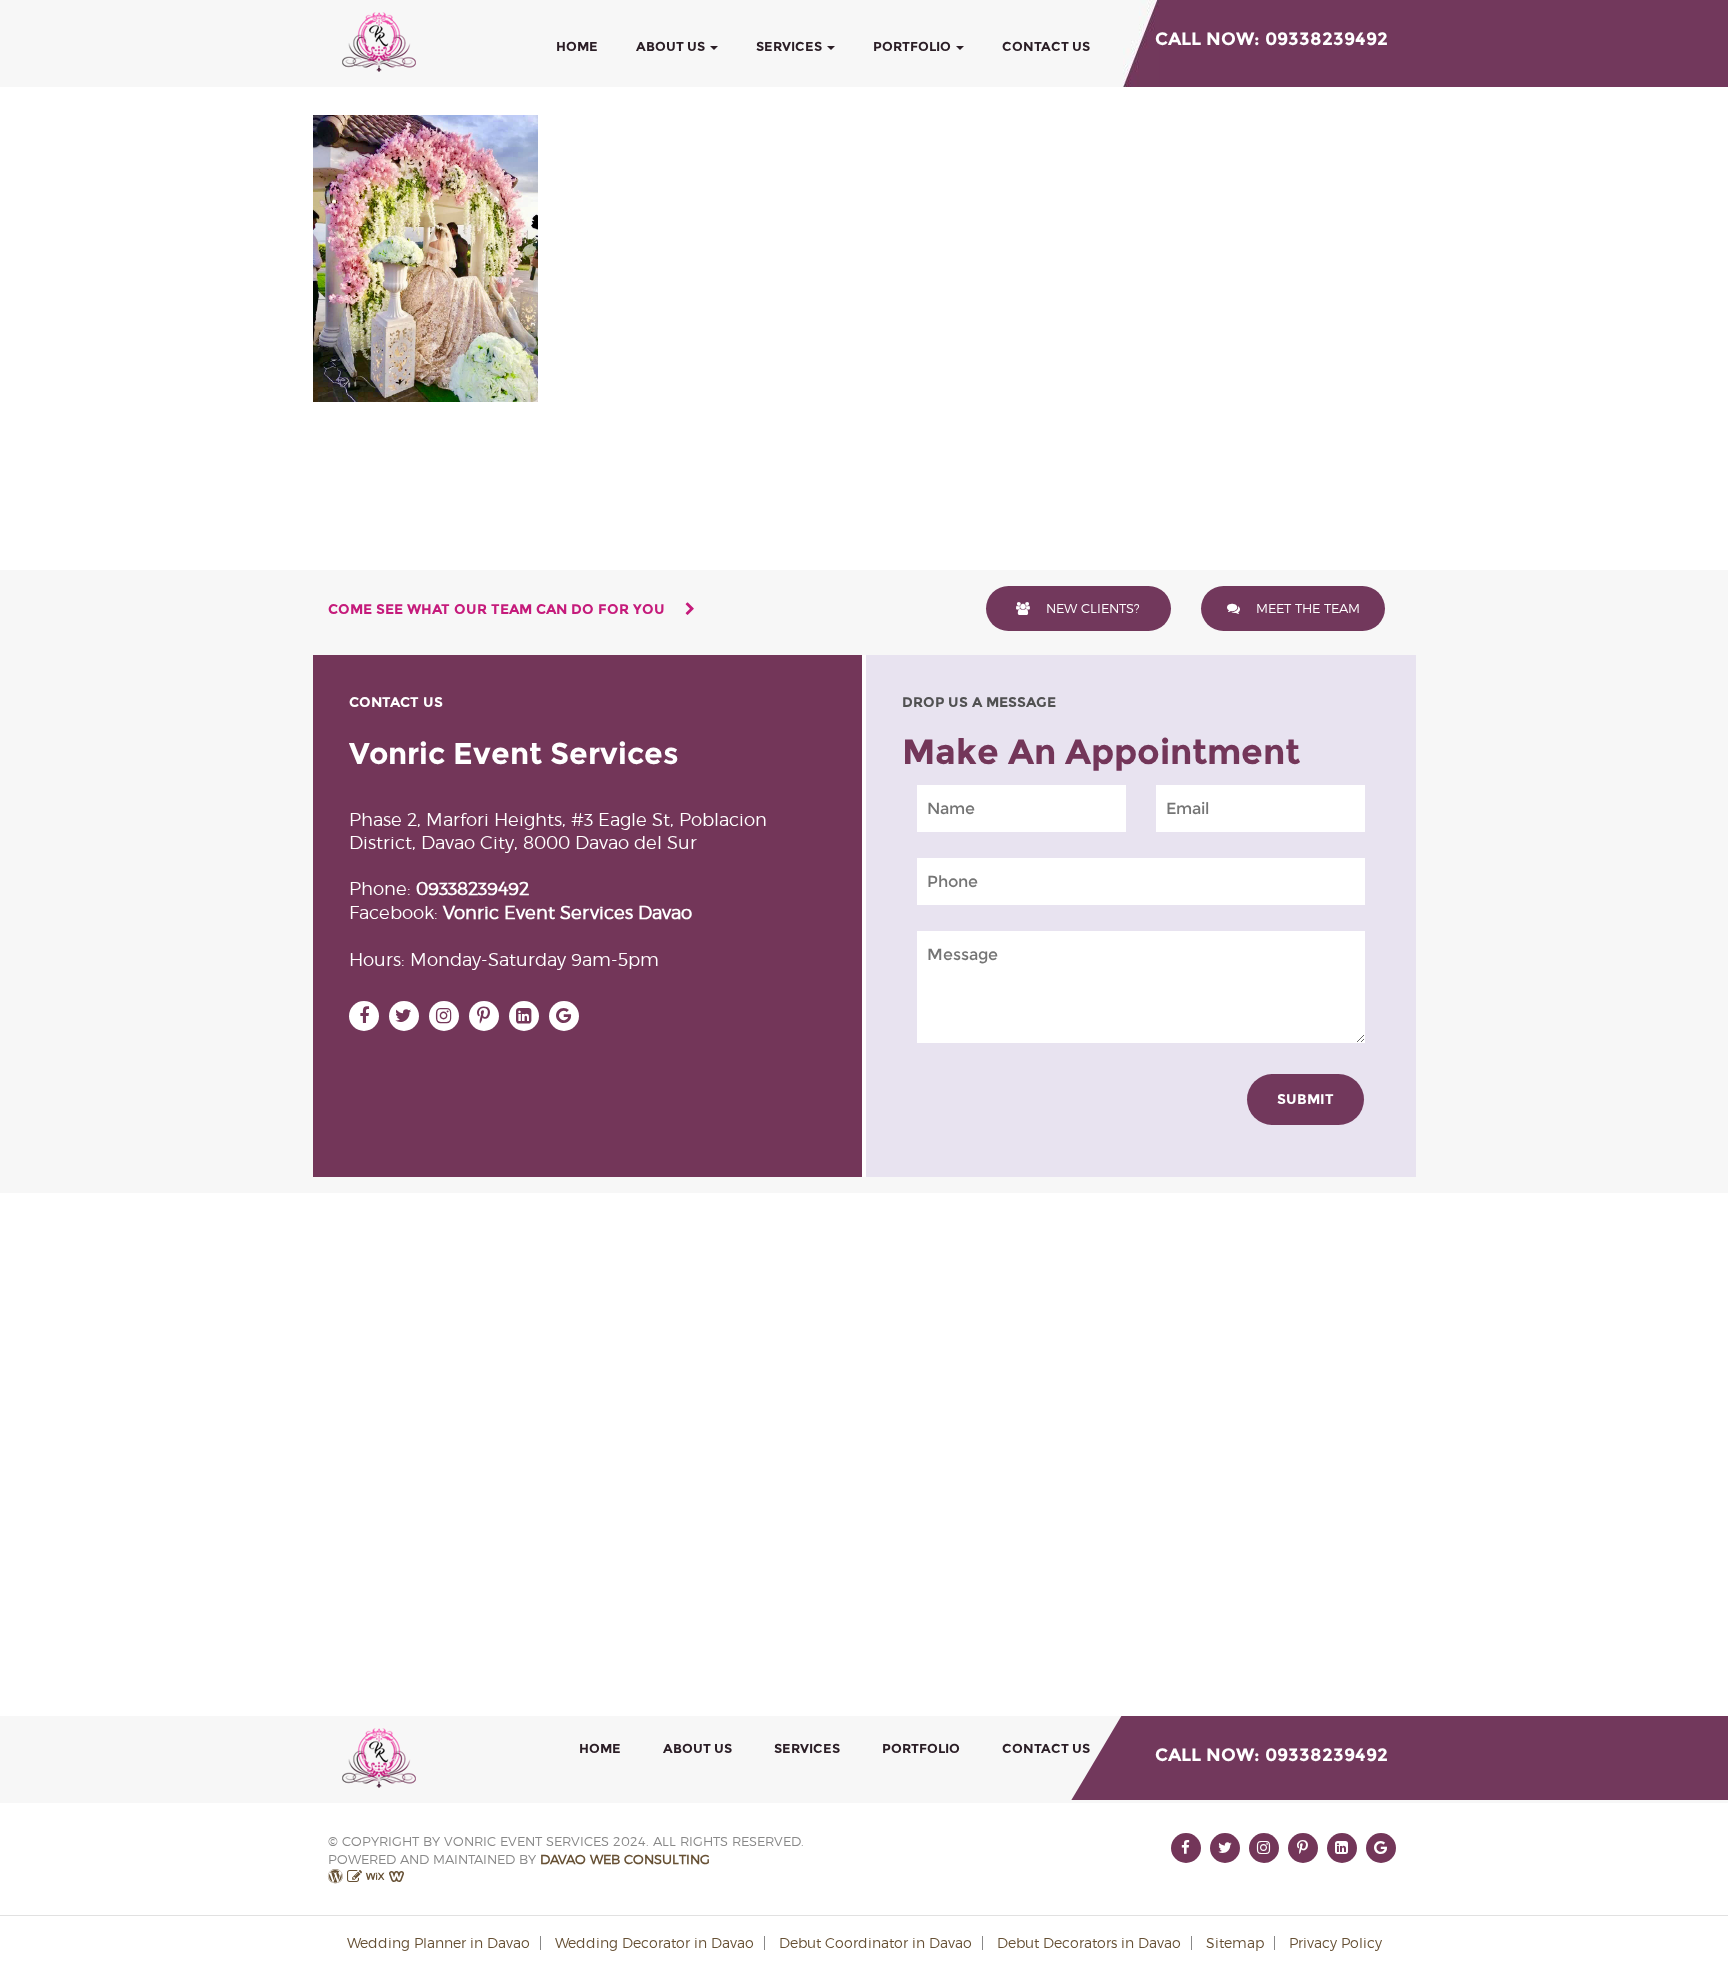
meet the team (1306, 608)
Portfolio (913, 46)
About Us (672, 46)
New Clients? (1091, 608)
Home (577, 46)
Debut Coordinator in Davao (875, 1942)
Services (790, 46)
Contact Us (1046, 46)
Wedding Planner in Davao (438, 1942)
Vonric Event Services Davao (567, 912)
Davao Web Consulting (625, 1859)
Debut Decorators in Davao (1089, 1942)
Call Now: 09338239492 (1271, 39)
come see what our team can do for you (498, 609)
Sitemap (1235, 1942)
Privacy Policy (1335, 1942)
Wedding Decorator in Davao (654, 1942)
